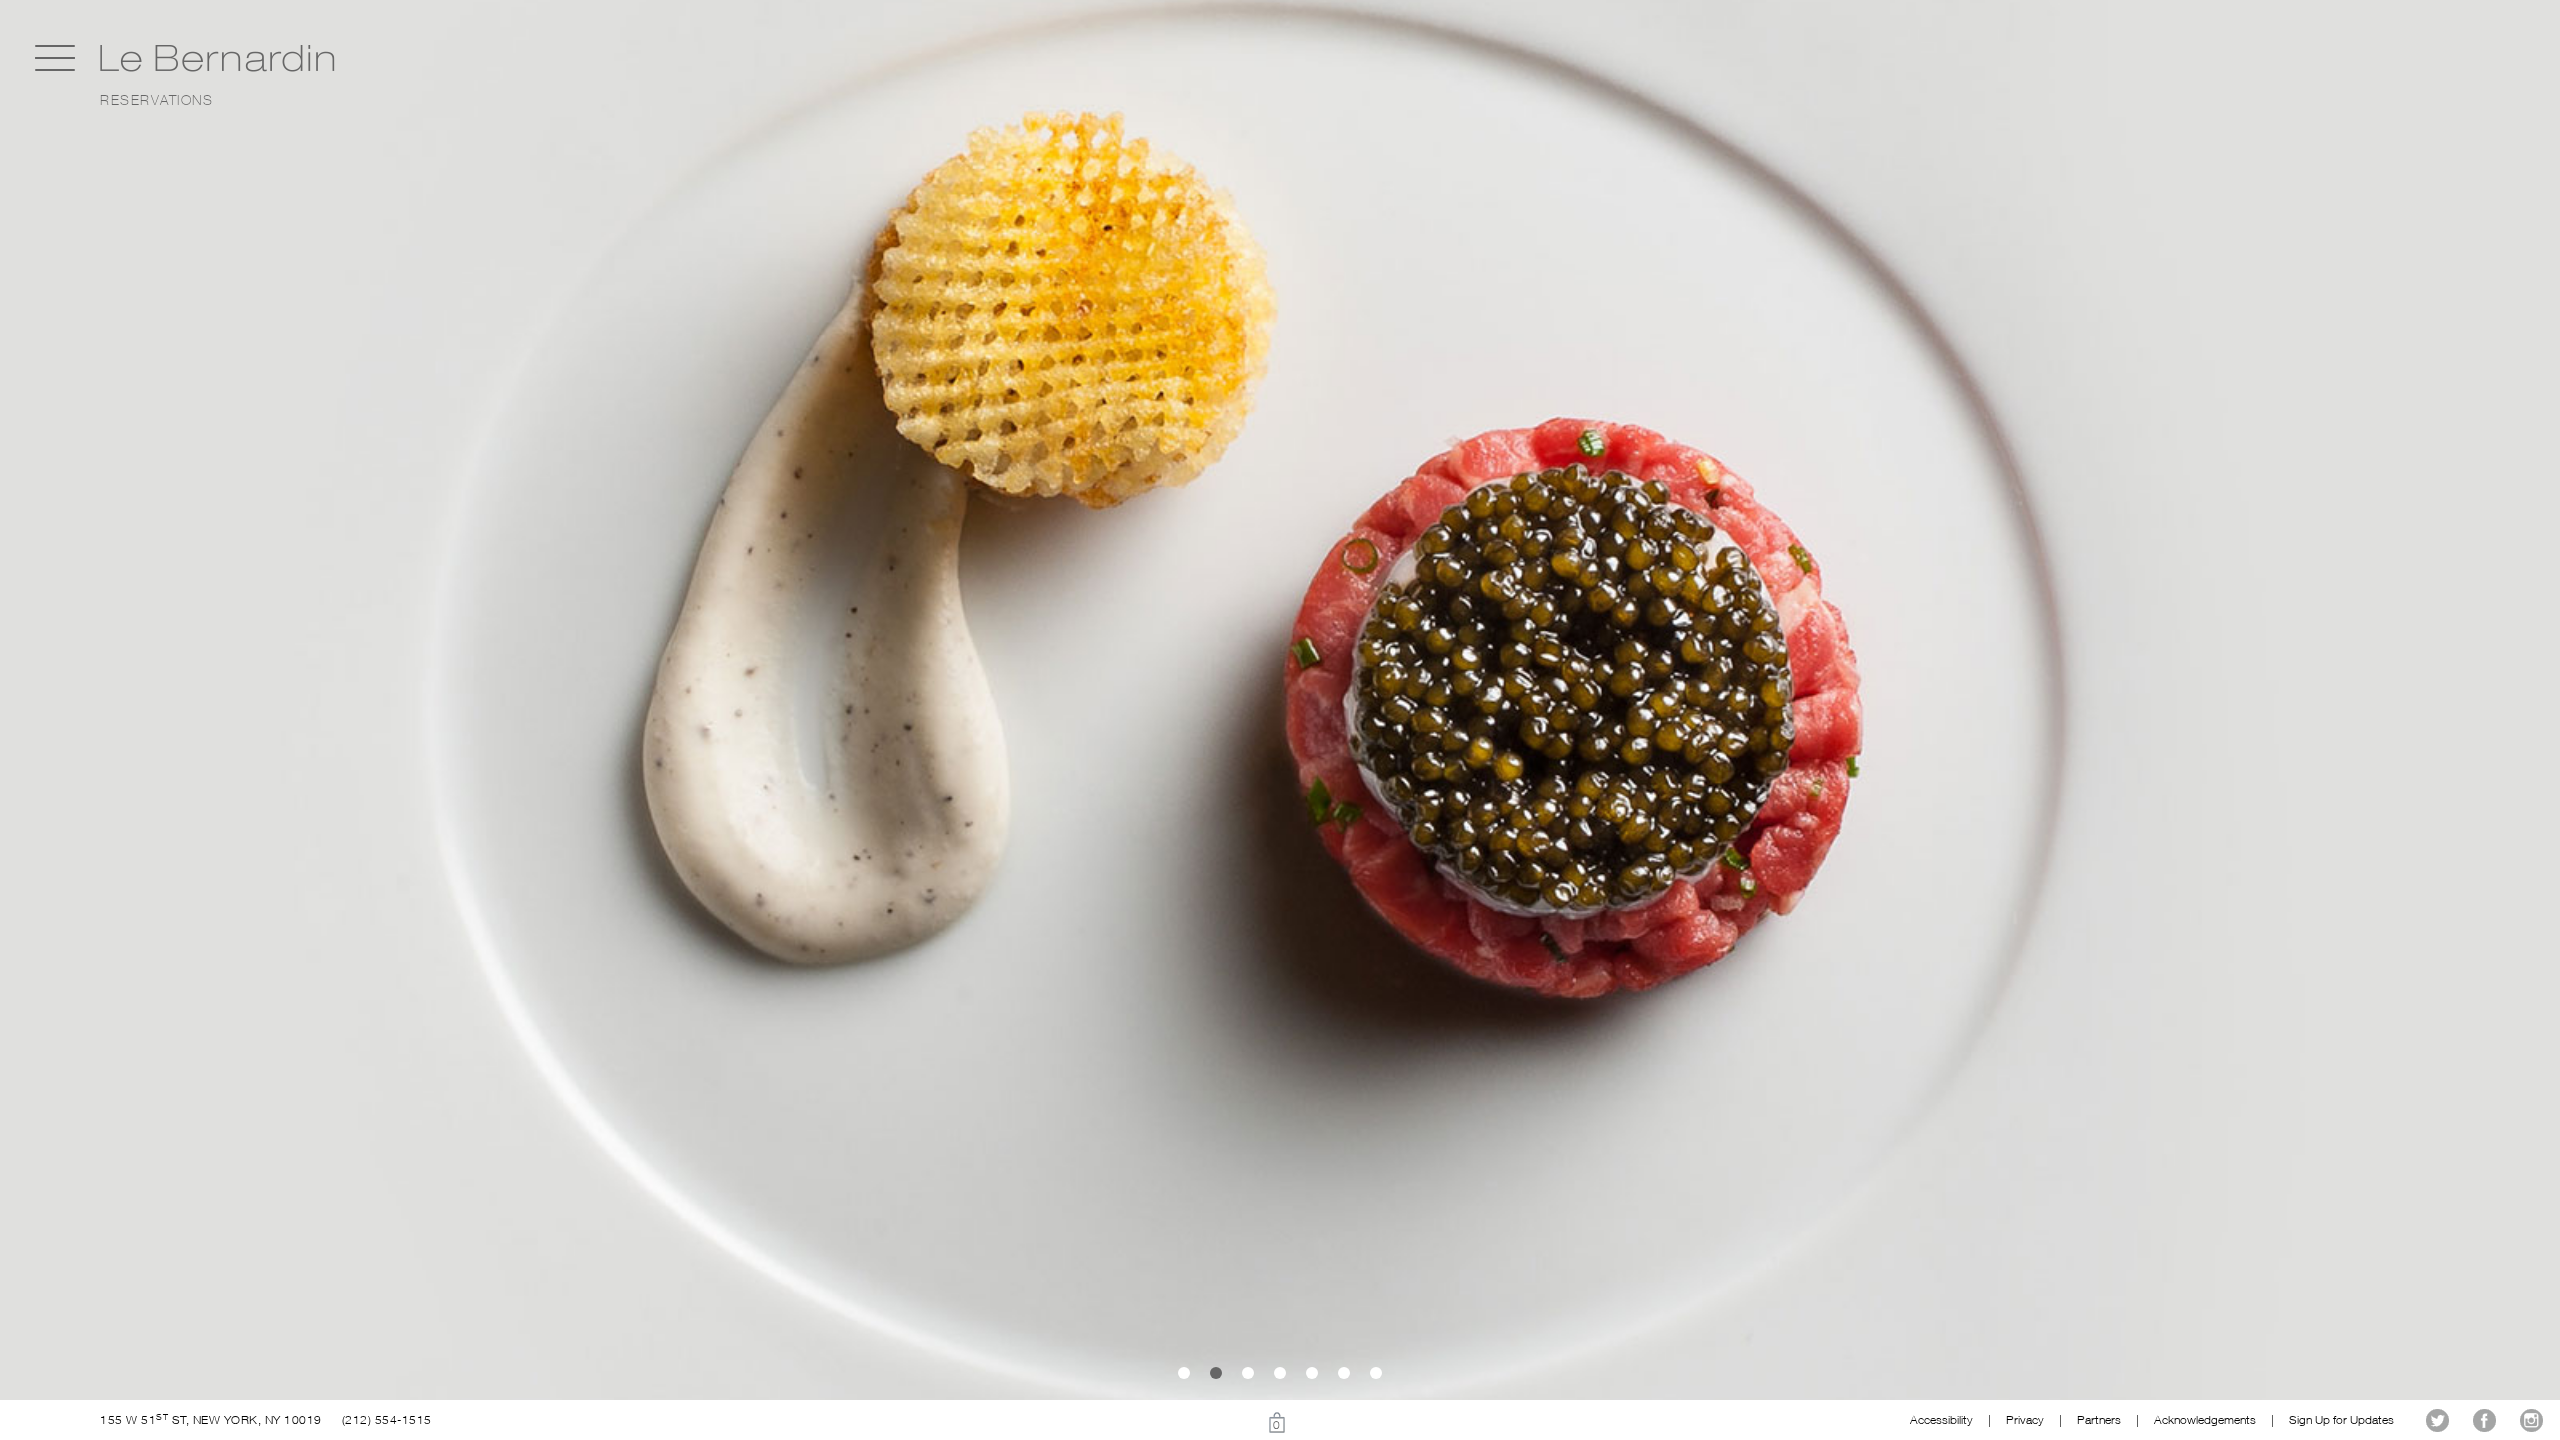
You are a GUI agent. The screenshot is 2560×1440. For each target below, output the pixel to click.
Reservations (156, 100)
